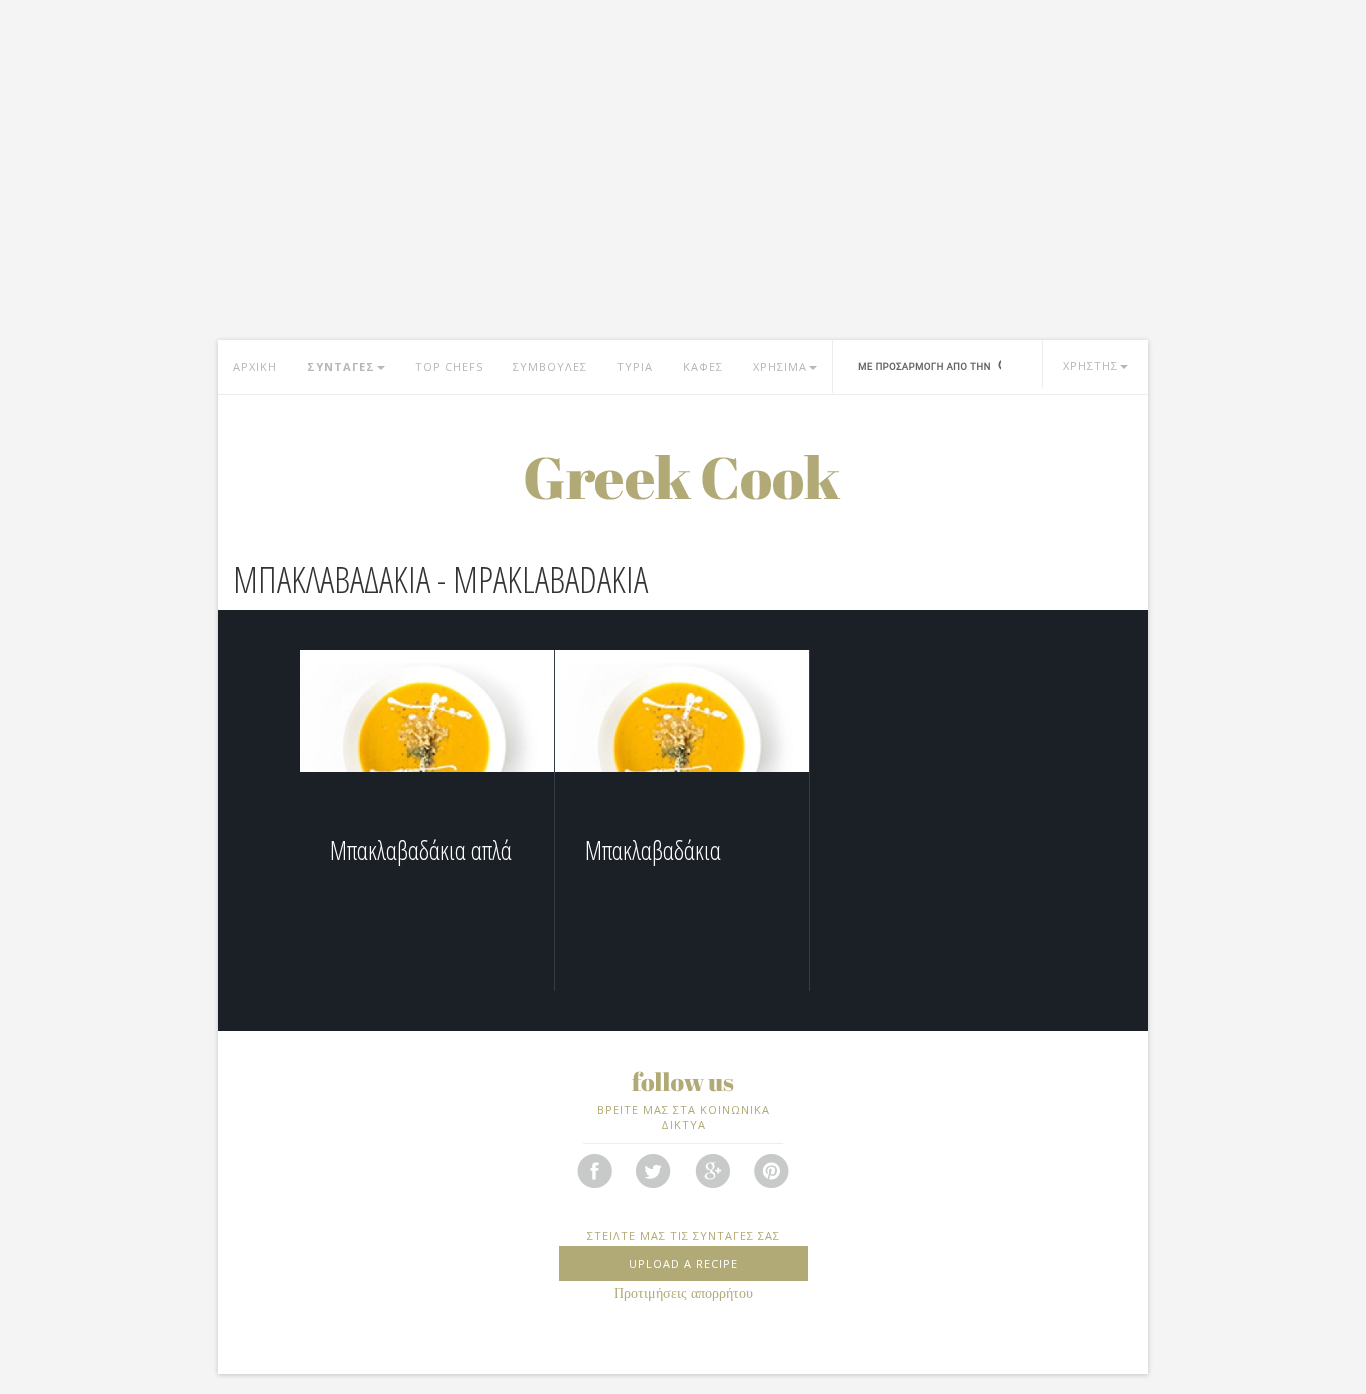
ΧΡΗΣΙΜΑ (780, 366)
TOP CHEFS (449, 366)
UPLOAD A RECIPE (683, 1263)
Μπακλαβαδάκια (653, 850)
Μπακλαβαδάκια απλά (421, 850)
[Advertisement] (683, 180)
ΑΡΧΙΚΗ (255, 366)
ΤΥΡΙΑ (635, 366)
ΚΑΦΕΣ (703, 366)
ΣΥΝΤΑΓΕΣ (341, 366)
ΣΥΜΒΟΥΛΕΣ (550, 366)
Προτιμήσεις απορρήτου (683, 1293)
